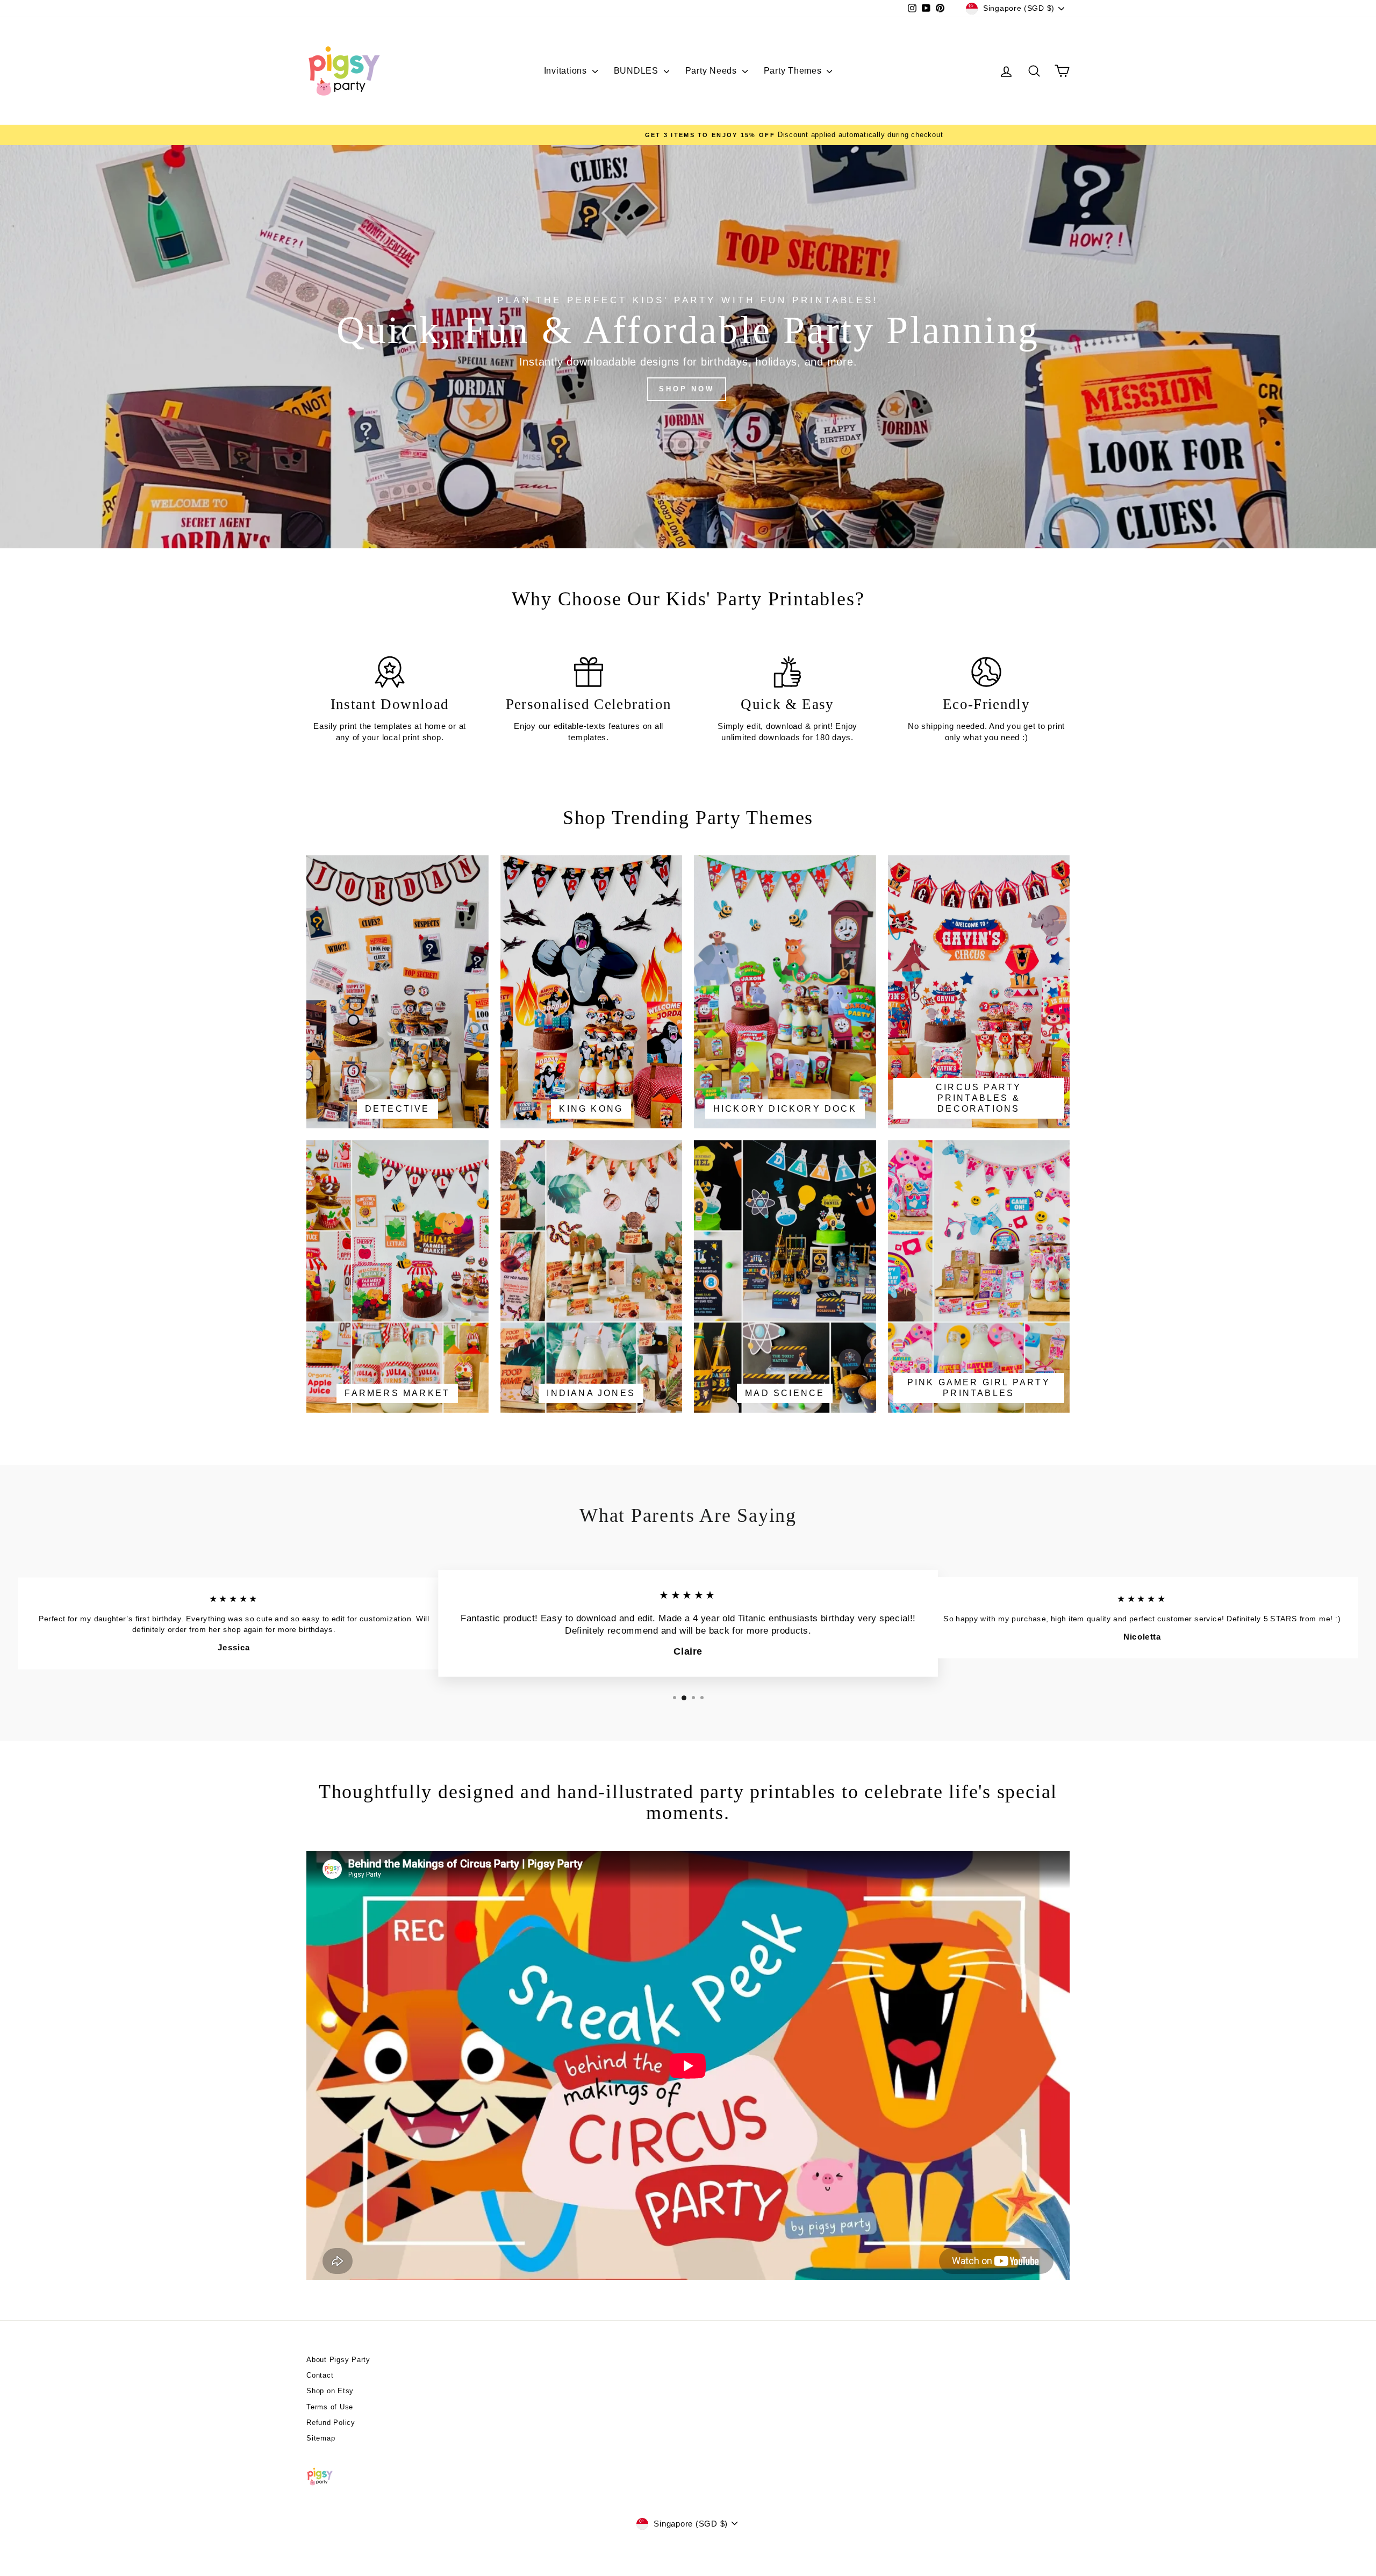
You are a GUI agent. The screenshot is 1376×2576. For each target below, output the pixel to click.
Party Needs (712, 71)
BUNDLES (637, 71)
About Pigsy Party (338, 2360)
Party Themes (794, 71)
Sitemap (321, 2438)
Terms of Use (330, 2407)
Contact (320, 2375)
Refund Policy (331, 2423)
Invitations (567, 71)
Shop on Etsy (330, 2391)
